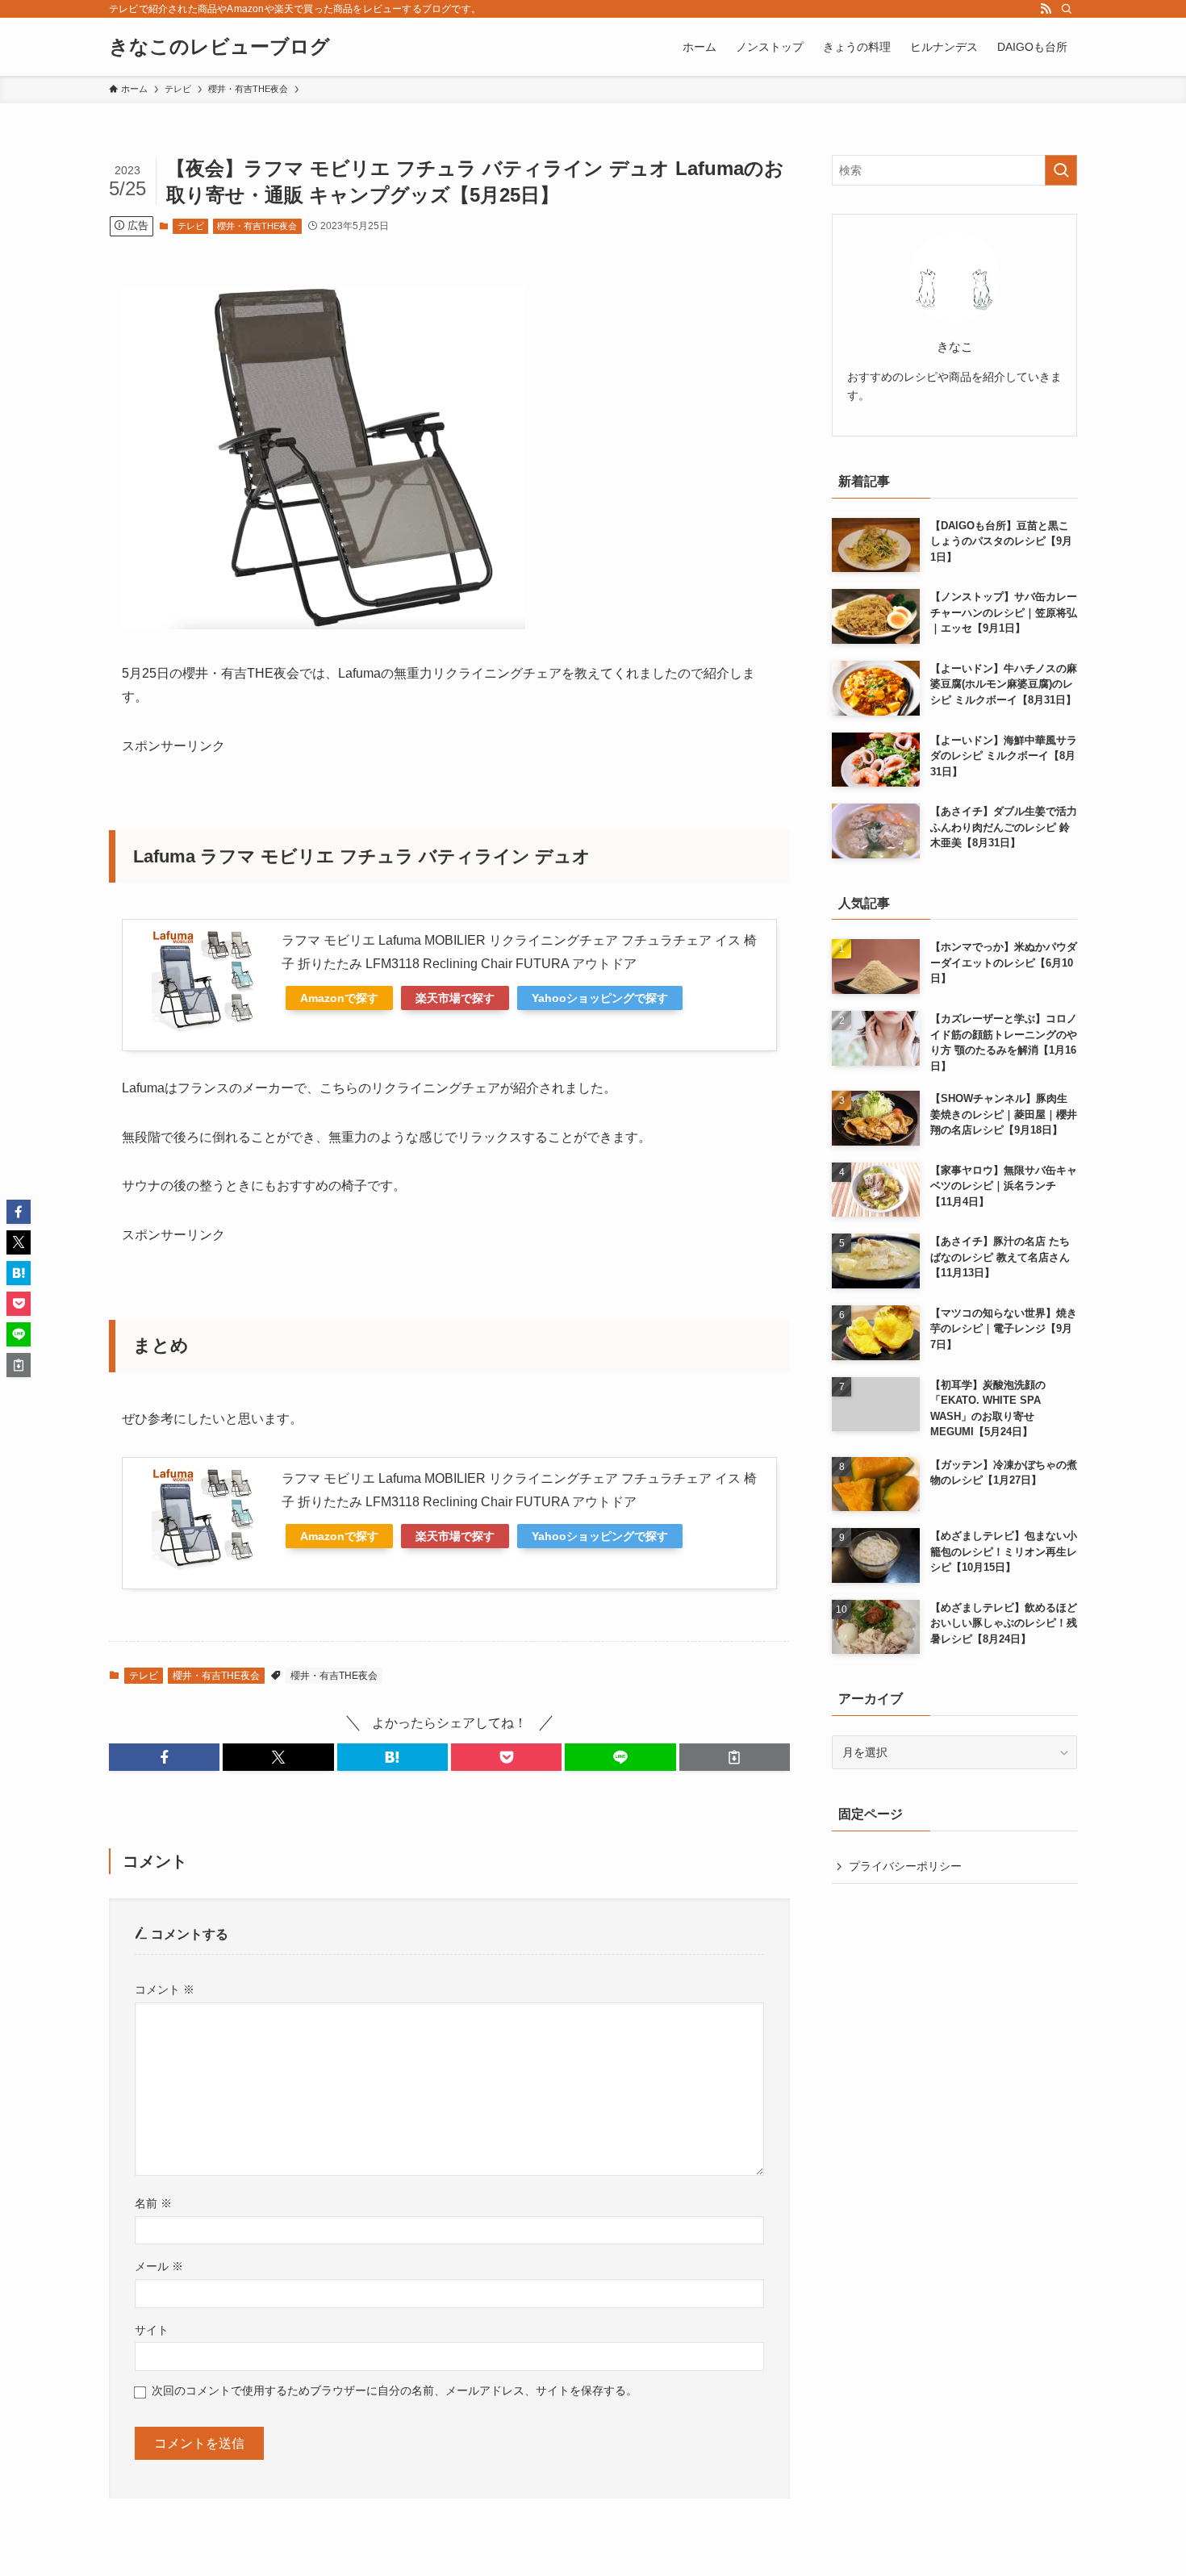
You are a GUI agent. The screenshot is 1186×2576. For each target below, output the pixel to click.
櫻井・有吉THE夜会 (257, 226)
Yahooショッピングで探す (600, 998)
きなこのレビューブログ (219, 47)
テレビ (191, 226)
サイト (152, 2330)
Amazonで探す (339, 998)
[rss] (1046, 9)
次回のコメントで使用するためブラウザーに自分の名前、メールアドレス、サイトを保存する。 (395, 2390)
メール (159, 2266)
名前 (153, 2203)
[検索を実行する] (1061, 170)
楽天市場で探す (455, 998)
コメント (165, 1989)
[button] (164, 1757)
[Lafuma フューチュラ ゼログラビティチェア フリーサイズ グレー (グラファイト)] (324, 625)
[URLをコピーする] (735, 1757)
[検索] (1067, 9)
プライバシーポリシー (905, 1866)
